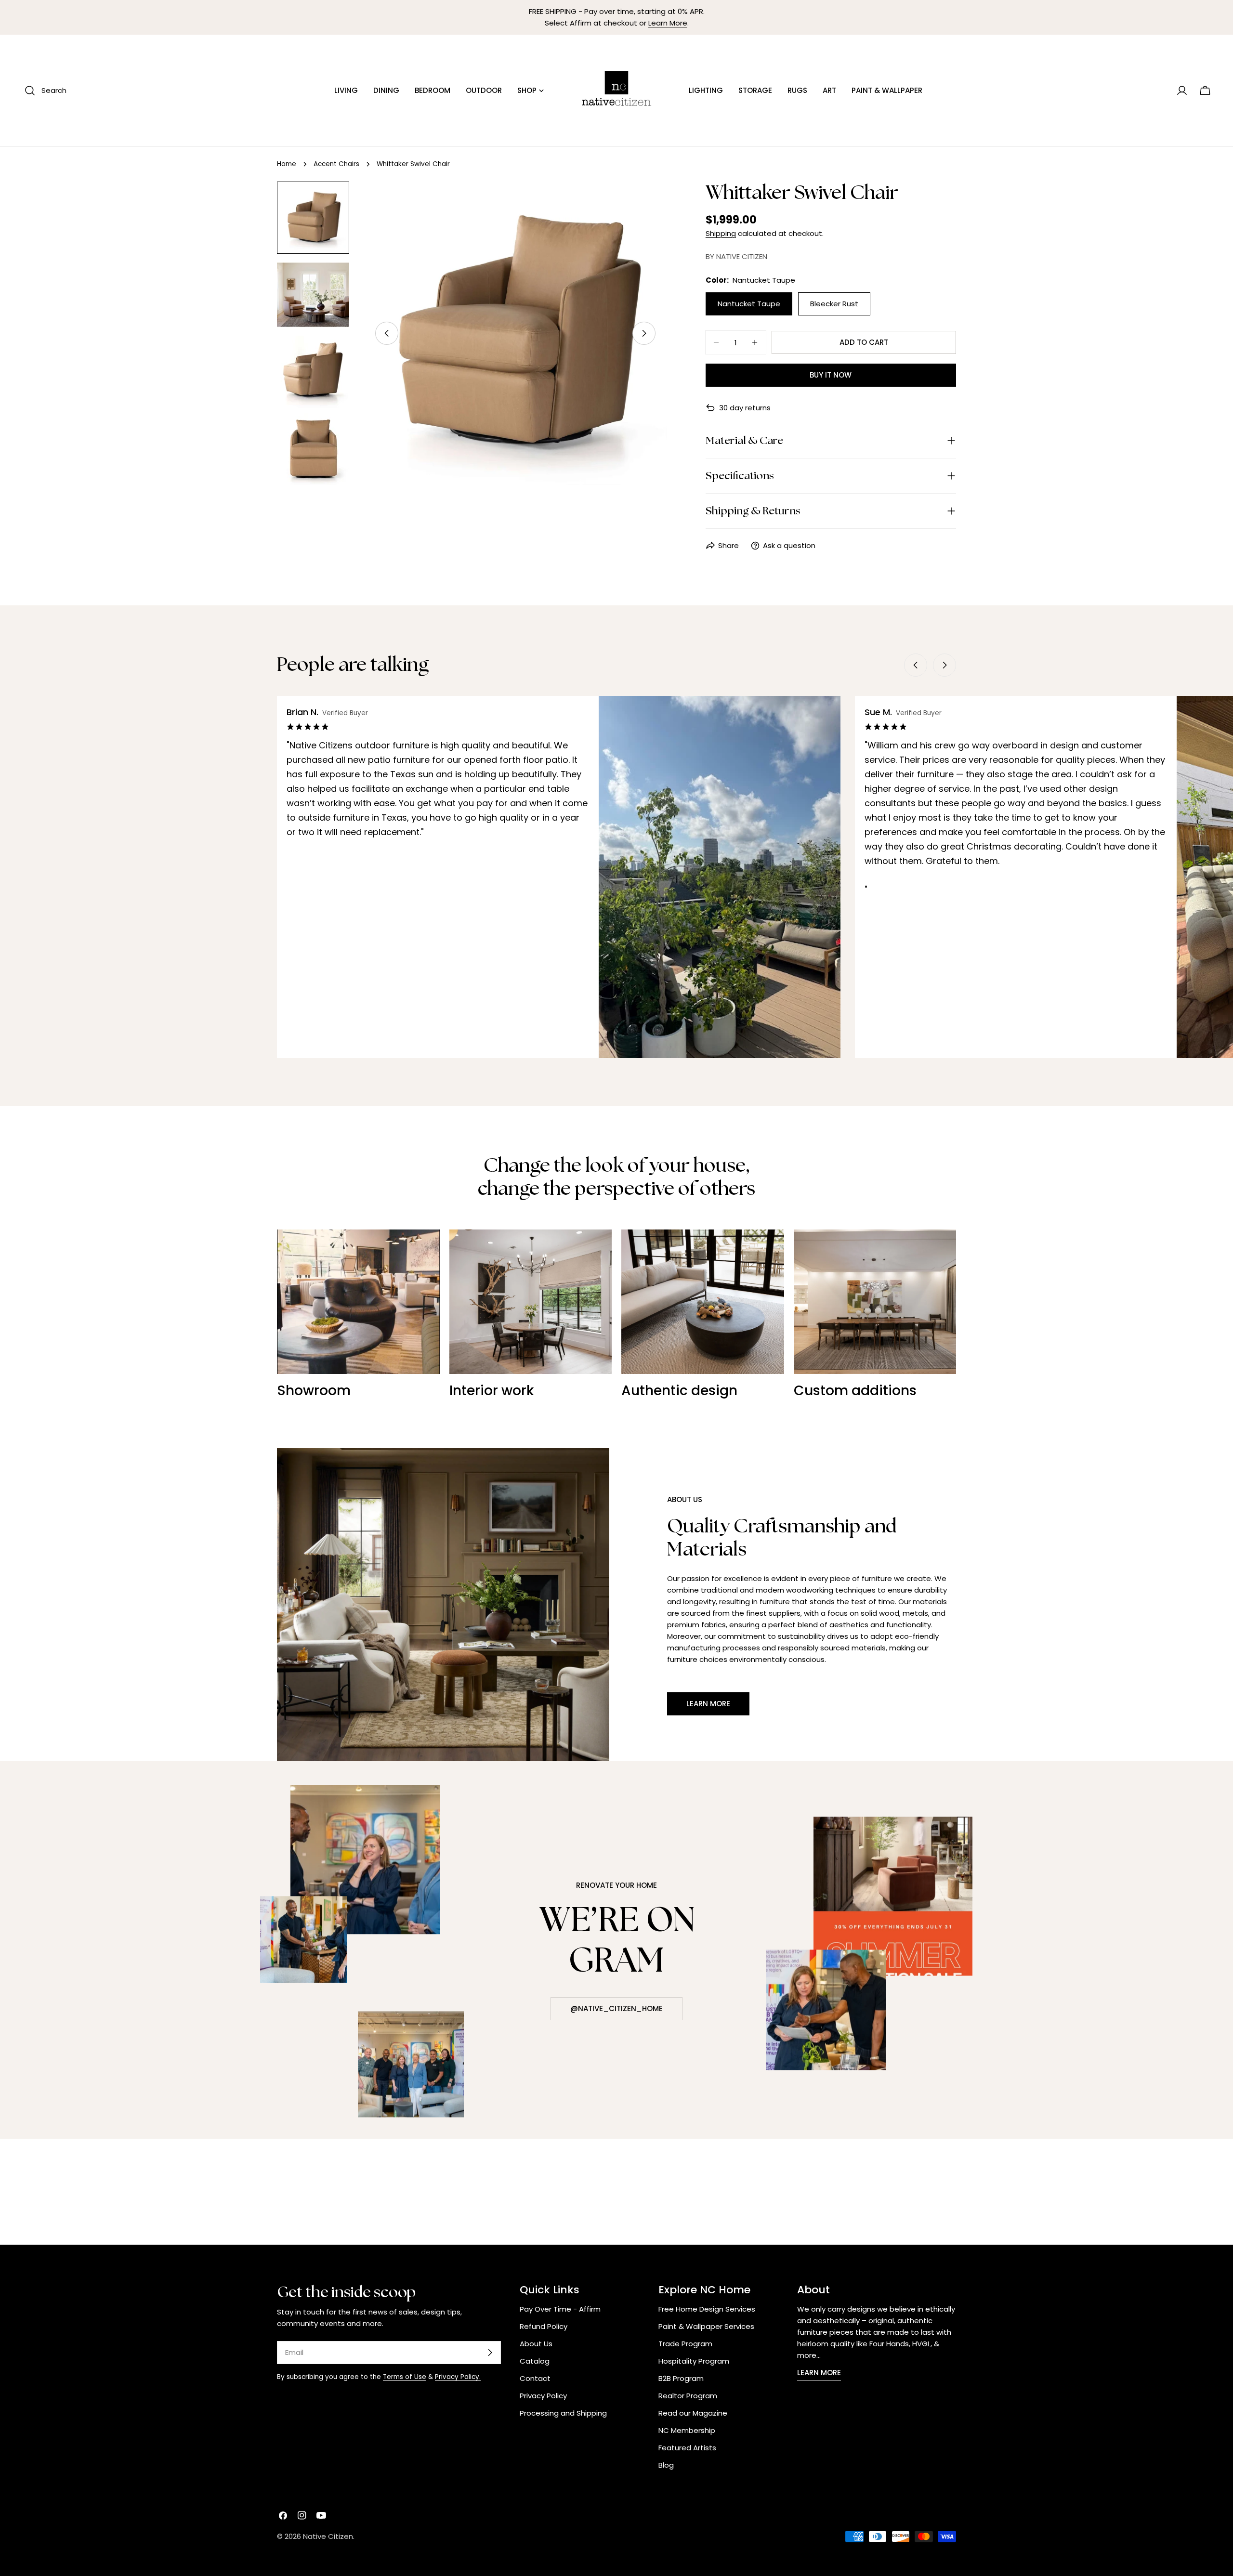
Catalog (535, 2361)
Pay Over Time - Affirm (560, 2309)
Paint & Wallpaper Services (706, 2326)
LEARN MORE (819, 2373)
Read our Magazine (693, 2413)
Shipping (721, 233)
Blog (666, 2465)
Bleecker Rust (834, 304)
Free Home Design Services (707, 2309)
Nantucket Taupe (749, 304)
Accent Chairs (336, 164)
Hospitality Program (694, 2361)
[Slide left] (387, 333)
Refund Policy (544, 2326)
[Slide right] (644, 333)
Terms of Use (405, 2377)
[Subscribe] (490, 2353)
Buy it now (831, 375)
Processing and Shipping (563, 2413)
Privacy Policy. (458, 2377)
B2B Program (681, 2378)
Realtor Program (688, 2396)
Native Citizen (328, 2536)
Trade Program (685, 2344)
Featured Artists (687, 2448)
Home (287, 164)
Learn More (668, 23)
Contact (535, 2378)
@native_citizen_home (616, 2008)
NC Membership (687, 2430)
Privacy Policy (543, 2396)
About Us (536, 2344)
